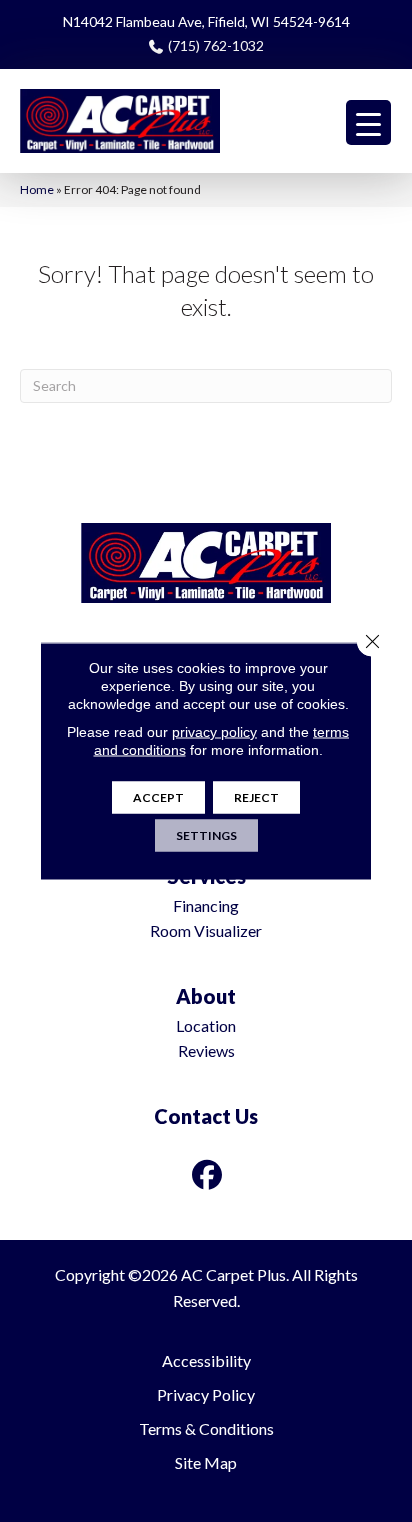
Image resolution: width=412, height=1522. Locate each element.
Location (206, 1025)
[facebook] (208, 1174)
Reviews (206, 1050)
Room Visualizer (206, 930)
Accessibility (206, 1360)
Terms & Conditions (206, 1428)
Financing (206, 905)
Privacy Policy (206, 1394)
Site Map (206, 1462)
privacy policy (214, 732)
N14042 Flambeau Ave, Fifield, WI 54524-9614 (206, 21)
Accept (158, 797)
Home (37, 189)
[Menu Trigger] (368, 122)
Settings (206, 835)
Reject (256, 797)
